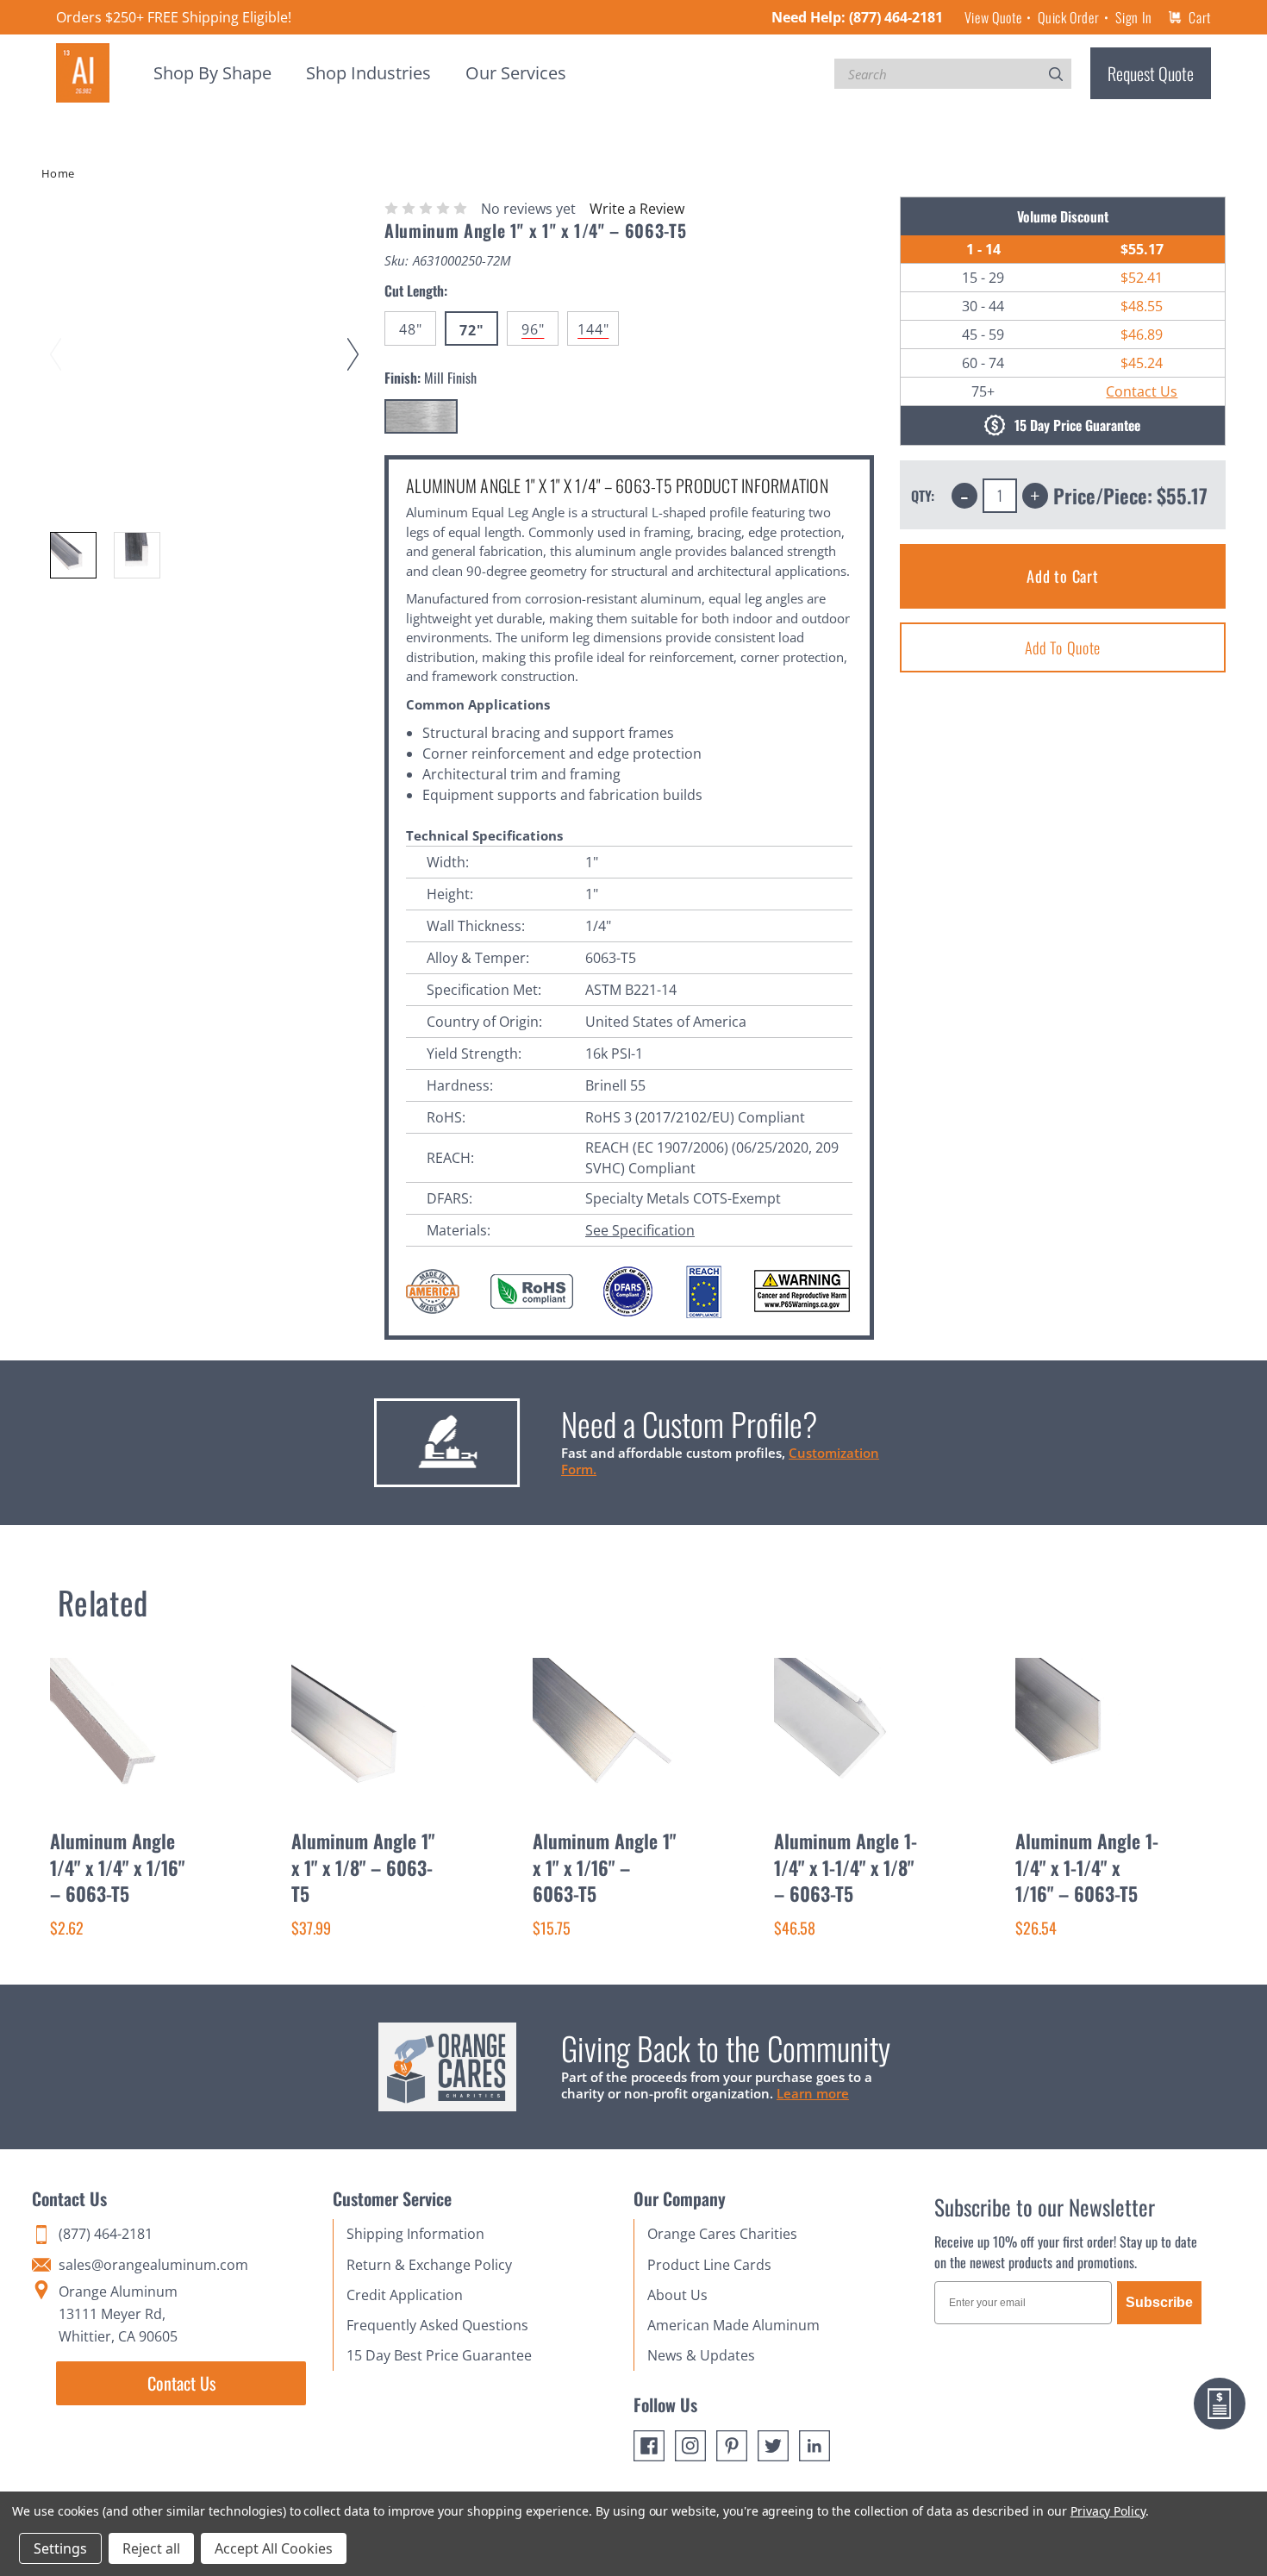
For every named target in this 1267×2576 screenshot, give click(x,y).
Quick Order (1068, 17)
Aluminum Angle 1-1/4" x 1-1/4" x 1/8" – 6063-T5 (846, 1867)
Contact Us (1142, 391)
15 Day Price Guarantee (1077, 426)
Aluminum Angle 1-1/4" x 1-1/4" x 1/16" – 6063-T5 (1087, 1867)
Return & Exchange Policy (429, 2265)
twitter (773, 2446)
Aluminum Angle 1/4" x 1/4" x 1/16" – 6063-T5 (117, 1867)
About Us (677, 2295)
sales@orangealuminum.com (153, 2265)
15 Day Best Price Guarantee (439, 2355)
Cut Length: (416, 291)
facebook (649, 2446)
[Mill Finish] (421, 416)
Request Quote (1151, 73)
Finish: (431, 378)
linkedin (814, 2446)
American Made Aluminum (733, 2325)
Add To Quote (1063, 647)
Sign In (1133, 17)
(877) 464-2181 (896, 17)
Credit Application (405, 2295)
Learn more (813, 2093)
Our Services (516, 73)
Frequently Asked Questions (437, 2325)
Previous (59, 338)
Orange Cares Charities (722, 2234)
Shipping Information (415, 2234)
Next (356, 338)
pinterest (732, 2446)
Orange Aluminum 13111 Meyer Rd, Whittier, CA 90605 (118, 2314)
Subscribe (1159, 2302)
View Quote (993, 17)
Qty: (923, 496)
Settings (60, 2548)
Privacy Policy (1108, 2511)
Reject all (151, 2548)
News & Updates (701, 2355)
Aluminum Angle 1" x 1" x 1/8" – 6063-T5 (363, 1867)
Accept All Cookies (274, 2548)
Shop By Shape (212, 73)
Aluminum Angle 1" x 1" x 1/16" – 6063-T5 (604, 1867)
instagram (690, 2446)
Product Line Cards (709, 2265)
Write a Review (637, 209)
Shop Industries (368, 73)
